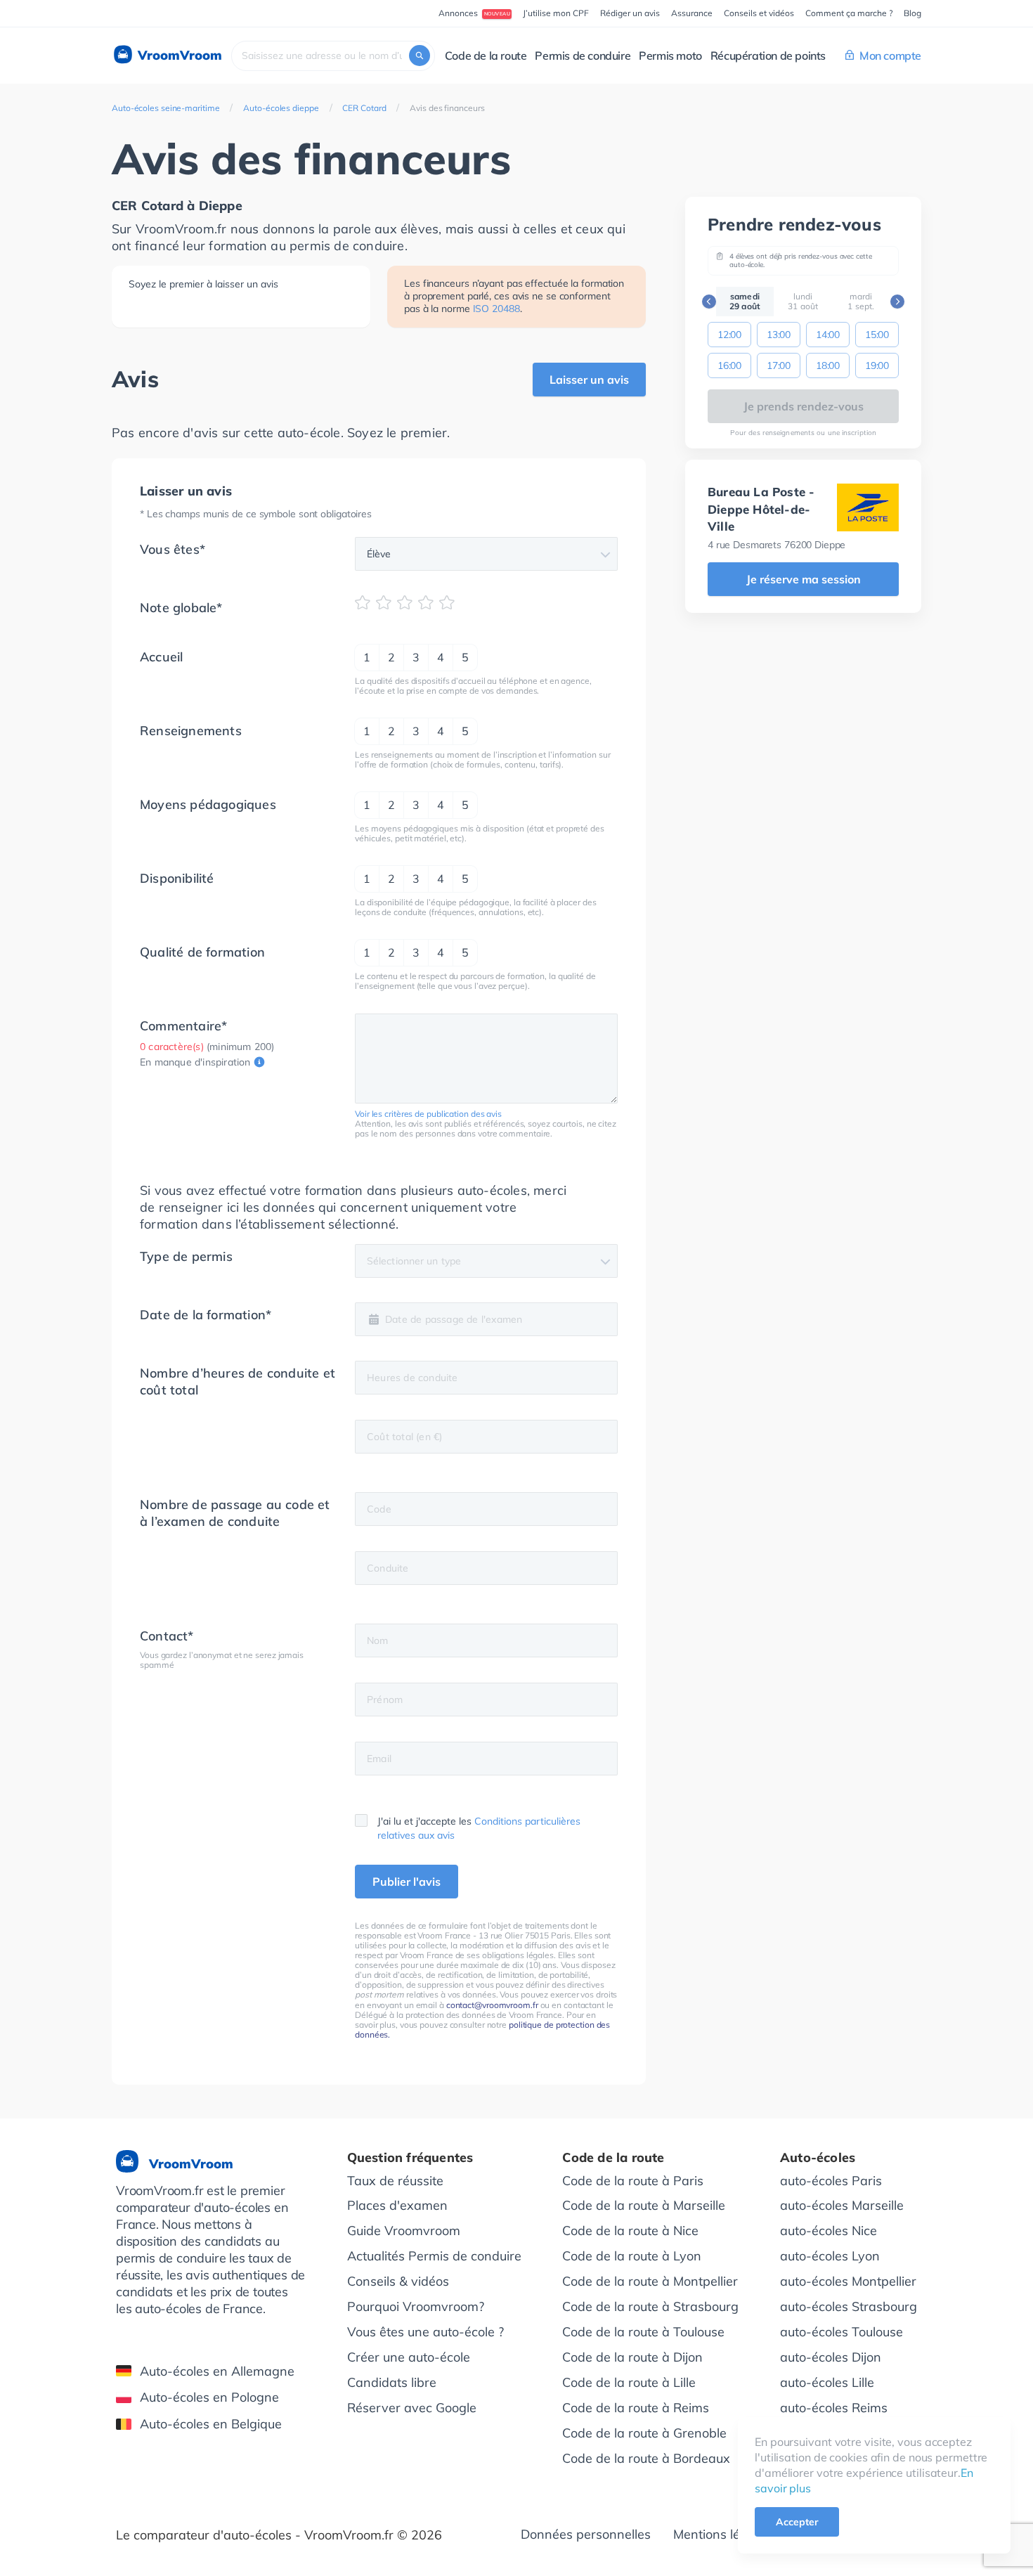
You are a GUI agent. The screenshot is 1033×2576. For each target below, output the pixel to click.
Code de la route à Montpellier (650, 2281)
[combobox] (333, 56)
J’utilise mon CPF (556, 13)
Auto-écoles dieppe (281, 108)
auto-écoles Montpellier (848, 2281)
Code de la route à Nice (630, 2231)
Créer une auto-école (409, 2357)
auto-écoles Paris (831, 2181)
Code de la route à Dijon (632, 2357)
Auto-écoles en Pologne (209, 2397)
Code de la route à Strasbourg (650, 2306)
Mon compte (890, 56)
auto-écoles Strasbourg (849, 2306)
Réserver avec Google (412, 2408)
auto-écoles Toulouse (842, 2332)
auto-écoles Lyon (830, 2256)
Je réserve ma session (804, 579)
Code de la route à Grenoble (644, 2433)
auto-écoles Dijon (831, 2357)
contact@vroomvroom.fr (492, 2005)
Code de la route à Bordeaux (646, 2458)
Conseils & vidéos (398, 2281)
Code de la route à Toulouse (643, 2332)
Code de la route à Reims (636, 2408)
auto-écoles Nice (829, 2231)
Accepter (797, 2522)
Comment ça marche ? (849, 13)
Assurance (692, 13)
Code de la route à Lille (629, 2382)
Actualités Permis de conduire (434, 2256)
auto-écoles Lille (827, 2382)
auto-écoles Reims (834, 2408)
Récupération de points (768, 56)
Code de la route (486, 56)
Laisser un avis (589, 380)
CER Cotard (364, 108)
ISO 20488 (496, 309)
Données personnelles (586, 2534)
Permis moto (670, 56)
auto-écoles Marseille (842, 2205)
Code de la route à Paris (633, 2181)
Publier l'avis (407, 1882)
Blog (912, 13)
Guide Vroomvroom (404, 2231)
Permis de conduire (583, 56)
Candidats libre (392, 2382)
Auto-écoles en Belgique (211, 2424)
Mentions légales (722, 2534)
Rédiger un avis (630, 13)
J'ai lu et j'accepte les (479, 1828)
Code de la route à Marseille (644, 2205)
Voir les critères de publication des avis (428, 1114)
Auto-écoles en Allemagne (217, 2371)
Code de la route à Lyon (632, 2256)
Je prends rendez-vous (804, 406)
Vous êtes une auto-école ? (425, 2332)
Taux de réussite (395, 2181)
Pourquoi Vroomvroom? (416, 2306)
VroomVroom (178, 55)
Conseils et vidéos (759, 13)
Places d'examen (397, 2205)
